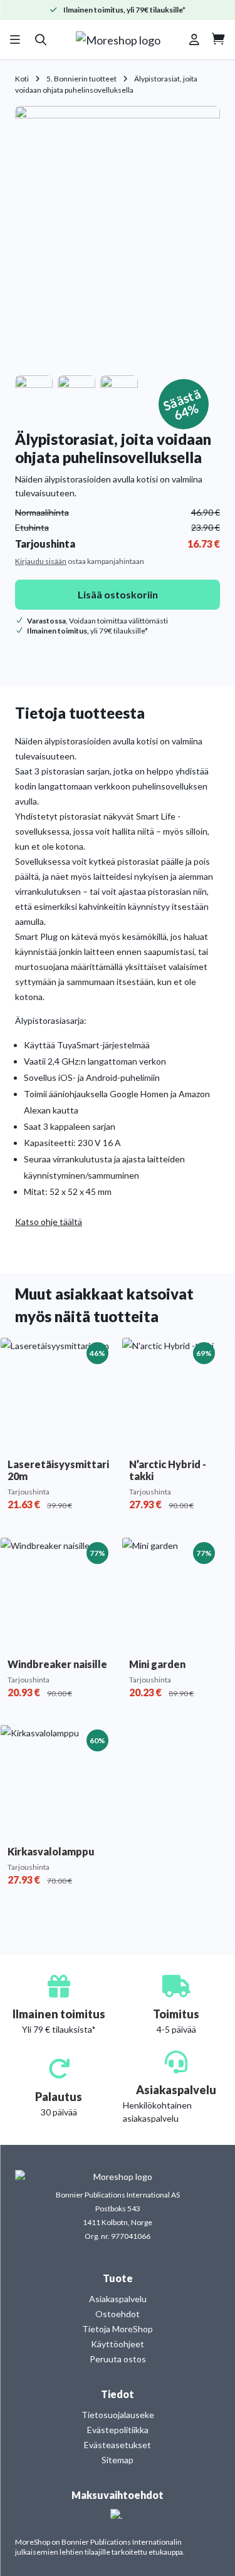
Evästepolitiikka (118, 2430)
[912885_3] (34, 389)
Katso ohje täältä (49, 1222)
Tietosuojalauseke (118, 2415)
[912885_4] (119, 389)
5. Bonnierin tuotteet (81, 79)
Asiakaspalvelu (118, 2299)
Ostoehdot (118, 2314)
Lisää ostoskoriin (118, 594)
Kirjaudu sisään (41, 561)
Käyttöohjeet (118, 2344)
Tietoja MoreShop (118, 2329)
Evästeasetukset (118, 2445)
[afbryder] (118, 238)
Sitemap (118, 2460)
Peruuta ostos (118, 2359)
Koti (22, 79)
